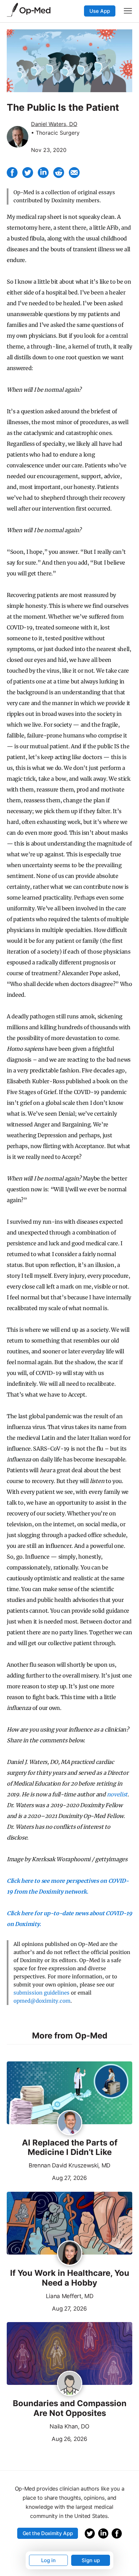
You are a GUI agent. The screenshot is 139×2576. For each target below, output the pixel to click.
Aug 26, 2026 (47, 2438)
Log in (48, 2560)
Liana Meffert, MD (70, 2296)
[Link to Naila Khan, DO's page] (70, 2384)
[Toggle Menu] (128, 11)
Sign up (91, 2560)
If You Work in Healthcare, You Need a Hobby (70, 2278)
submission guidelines (41, 1993)
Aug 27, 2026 (47, 2177)
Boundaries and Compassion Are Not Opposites (70, 2408)
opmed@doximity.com (42, 2001)
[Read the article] (69, 2093)
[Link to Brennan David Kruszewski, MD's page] (70, 2123)
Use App (100, 11)
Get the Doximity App (48, 2533)
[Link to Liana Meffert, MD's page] (70, 2254)
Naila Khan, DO (69, 2426)
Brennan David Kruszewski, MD (69, 2165)
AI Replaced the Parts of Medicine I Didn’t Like (70, 2148)
